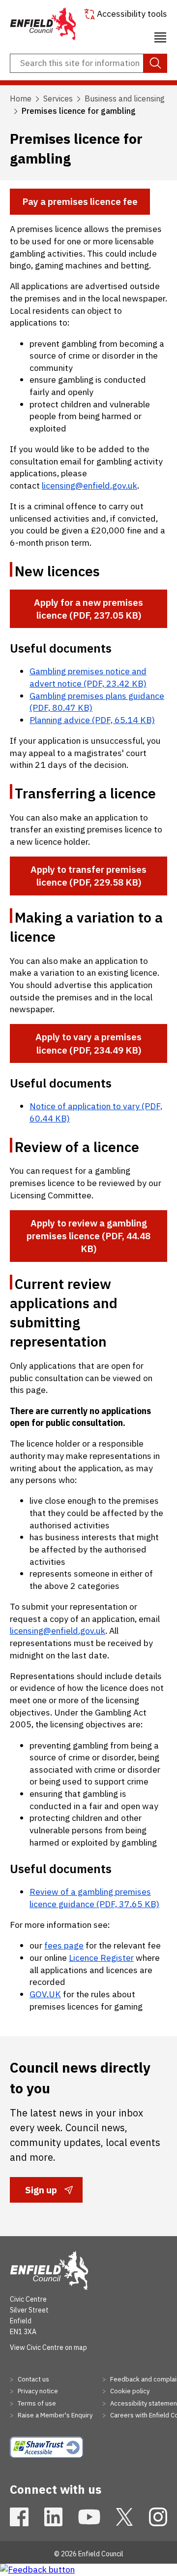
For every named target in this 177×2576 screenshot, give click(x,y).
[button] (160, 36)
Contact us (33, 2379)
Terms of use (36, 2403)
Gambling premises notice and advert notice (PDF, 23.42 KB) (88, 677)
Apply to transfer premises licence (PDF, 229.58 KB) (88, 876)
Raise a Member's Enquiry (54, 2415)
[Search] (155, 64)
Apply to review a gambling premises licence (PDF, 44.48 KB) (88, 1236)
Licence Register (101, 1958)
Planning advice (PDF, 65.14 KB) (92, 720)
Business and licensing (125, 99)
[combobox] (88, 64)
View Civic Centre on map (48, 2347)
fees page (64, 1945)
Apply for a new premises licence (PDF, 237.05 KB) (88, 609)
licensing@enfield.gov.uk (89, 485)
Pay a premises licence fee (80, 201)
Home (21, 99)
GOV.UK (45, 1994)
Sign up (41, 2193)
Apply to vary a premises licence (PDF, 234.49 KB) (88, 1043)
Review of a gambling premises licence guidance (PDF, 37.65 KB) (94, 1898)
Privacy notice (37, 2391)
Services (58, 99)
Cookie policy (129, 2391)
